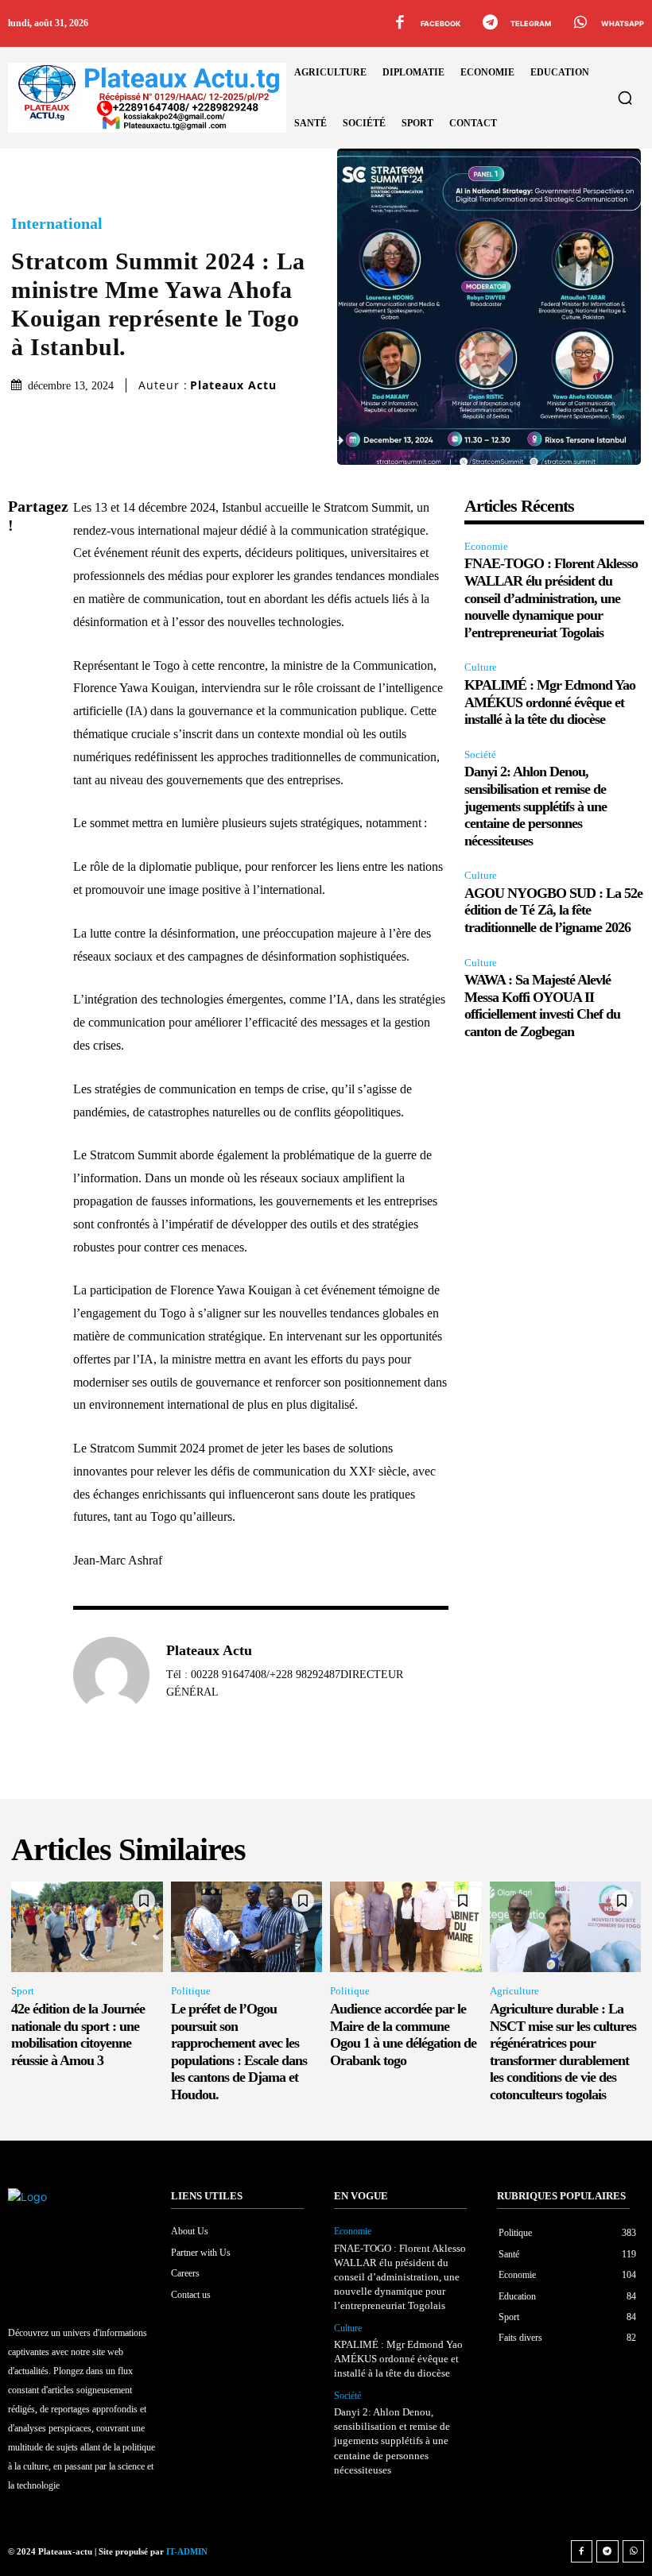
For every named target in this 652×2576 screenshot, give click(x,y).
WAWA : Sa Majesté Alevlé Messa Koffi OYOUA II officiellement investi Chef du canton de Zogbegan (542, 1006)
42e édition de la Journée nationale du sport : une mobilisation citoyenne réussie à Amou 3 (78, 2034)
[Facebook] (400, 24)
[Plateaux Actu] (111, 1675)
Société (480, 754)
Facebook (440, 23)
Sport (23, 1991)
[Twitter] (24, 604)
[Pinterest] (24, 641)
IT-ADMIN (187, 2551)
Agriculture (514, 1991)
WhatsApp (623, 23)
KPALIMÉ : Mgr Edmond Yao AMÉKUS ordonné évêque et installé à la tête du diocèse (550, 702)
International (57, 223)
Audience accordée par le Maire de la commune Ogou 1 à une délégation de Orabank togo (403, 2034)
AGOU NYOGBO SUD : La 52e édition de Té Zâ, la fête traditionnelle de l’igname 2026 (553, 910)
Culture (481, 667)
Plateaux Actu (233, 385)
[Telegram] (490, 24)
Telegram (531, 23)
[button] (625, 98)
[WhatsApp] (580, 24)
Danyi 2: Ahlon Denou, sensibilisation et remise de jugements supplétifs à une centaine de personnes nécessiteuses (536, 806)
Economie (486, 546)
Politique (191, 1991)
